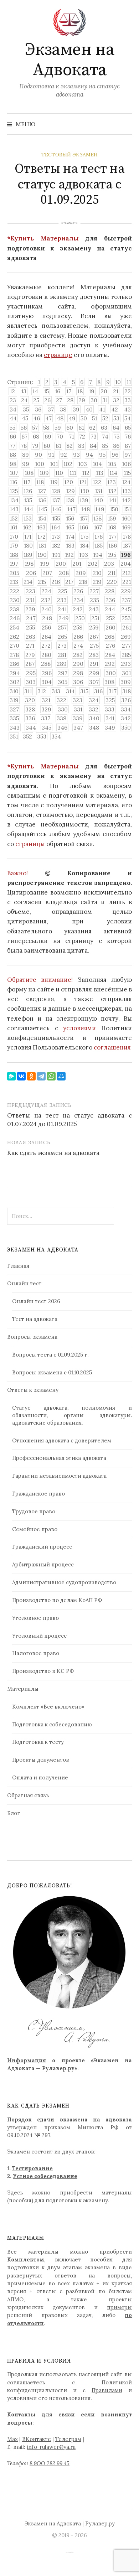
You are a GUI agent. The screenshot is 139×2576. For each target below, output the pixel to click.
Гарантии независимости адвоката (59, 1476)
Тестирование (32, 2168)
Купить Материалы (45, 238)
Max (12, 2439)
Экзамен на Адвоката (69, 60)
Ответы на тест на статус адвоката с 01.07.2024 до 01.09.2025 (69, 1120)
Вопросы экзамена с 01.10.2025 (52, 1372)
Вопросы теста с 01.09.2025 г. (50, 1355)
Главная (18, 1266)
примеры (119, 2307)
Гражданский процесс (42, 1547)
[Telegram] (41, 1076)
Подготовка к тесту (38, 1742)
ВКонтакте (37, 2439)
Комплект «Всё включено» (48, 1707)
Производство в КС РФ (43, 1671)
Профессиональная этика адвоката (59, 1458)
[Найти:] (126, 124)
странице (58, 355)
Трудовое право (34, 1511)
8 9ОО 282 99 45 (50, 2463)
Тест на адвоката (35, 1319)
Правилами (107, 2390)
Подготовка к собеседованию (52, 1724)
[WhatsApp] (51, 1076)
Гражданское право (38, 1494)
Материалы (23, 1689)
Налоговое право (36, 1653)
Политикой (117, 2382)
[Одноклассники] (31, 1076)
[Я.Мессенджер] (11, 1076)
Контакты (21, 2414)
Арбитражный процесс (43, 1564)
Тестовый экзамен (69, 155)
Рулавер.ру (100, 2523)
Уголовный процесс (39, 1636)
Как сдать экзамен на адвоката (53, 1153)
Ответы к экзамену (33, 1390)
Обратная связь (28, 1795)
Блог (14, 1813)
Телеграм (68, 2439)
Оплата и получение (40, 1777)
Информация (27, 2060)
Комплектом (26, 2259)
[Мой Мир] (61, 1076)
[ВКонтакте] (21, 1076)
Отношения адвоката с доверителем (62, 1440)
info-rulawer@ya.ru (51, 2447)
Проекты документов (41, 1760)
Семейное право (35, 1529)
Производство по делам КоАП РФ (57, 1600)
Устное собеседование (45, 2176)
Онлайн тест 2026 (36, 1301)
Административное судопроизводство (64, 1582)
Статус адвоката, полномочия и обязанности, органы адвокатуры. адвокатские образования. (72, 1415)
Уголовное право (35, 1618)
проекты (120, 2299)
